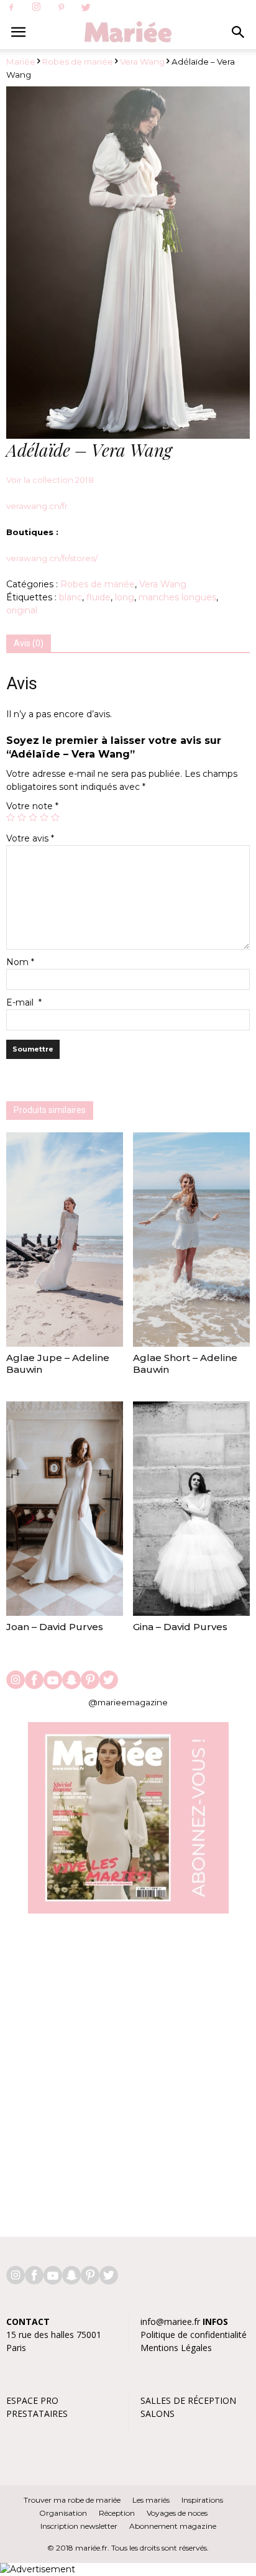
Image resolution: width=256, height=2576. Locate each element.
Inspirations (202, 2500)
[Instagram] (36, 7)
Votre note (32, 806)
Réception (117, 2513)
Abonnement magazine (173, 2526)
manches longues (177, 597)
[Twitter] (86, 8)
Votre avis (30, 838)
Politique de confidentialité (194, 2335)
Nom (20, 962)
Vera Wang (142, 62)
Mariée (21, 62)
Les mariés (151, 2500)
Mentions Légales (176, 2348)
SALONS (158, 2413)
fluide (98, 597)
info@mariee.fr (170, 2322)
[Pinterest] (61, 8)
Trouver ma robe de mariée (72, 2500)
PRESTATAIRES (37, 2413)
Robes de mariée (78, 62)
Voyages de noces (177, 2513)
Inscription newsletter (79, 2526)
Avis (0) (29, 643)
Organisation (63, 2513)
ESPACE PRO (32, 2400)
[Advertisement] (128, 2069)
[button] (239, 32)
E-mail (24, 1002)
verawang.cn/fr (37, 506)
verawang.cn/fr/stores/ (52, 558)
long (125, 597)
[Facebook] (11, 8)
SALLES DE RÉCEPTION (188, 2400)
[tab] (29, 644)
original (22, 610)
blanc (71, 597)
